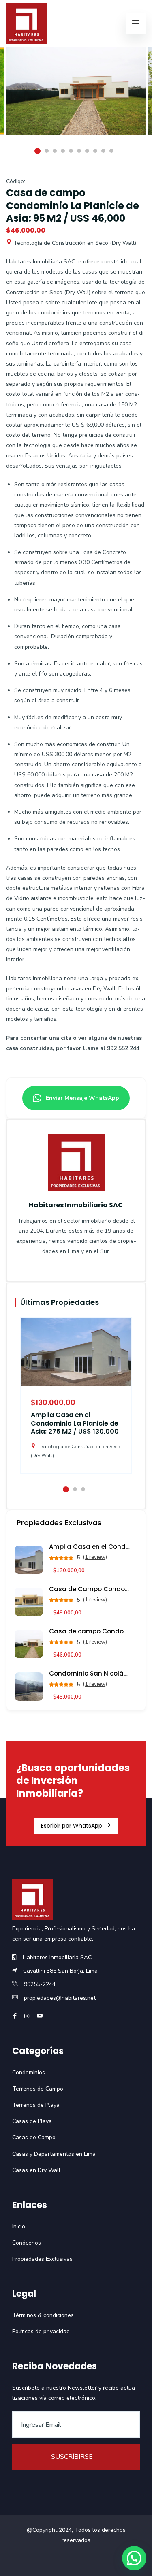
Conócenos (27, 2243)
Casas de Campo (34, 2137)
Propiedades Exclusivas (42, 2259)
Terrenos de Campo (38, 2089)
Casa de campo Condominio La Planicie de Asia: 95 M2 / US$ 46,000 (90, 1631)
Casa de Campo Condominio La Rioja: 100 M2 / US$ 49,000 (90, 1589)
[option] (76, 97)
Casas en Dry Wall (36, 2170)
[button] (134, 2558)
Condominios (29, 2073)
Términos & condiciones (43, 2315)
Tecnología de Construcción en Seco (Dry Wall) (74, 243)
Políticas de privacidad (41, 2331)
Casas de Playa (32, 2121)
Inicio (19, 2226)
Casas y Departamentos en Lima (54, 2154)
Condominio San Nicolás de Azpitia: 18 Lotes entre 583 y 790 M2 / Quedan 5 (90, 1673)
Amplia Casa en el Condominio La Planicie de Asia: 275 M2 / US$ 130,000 (75, 1423)
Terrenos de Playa (36, 2105)
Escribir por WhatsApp (72, 1826)
